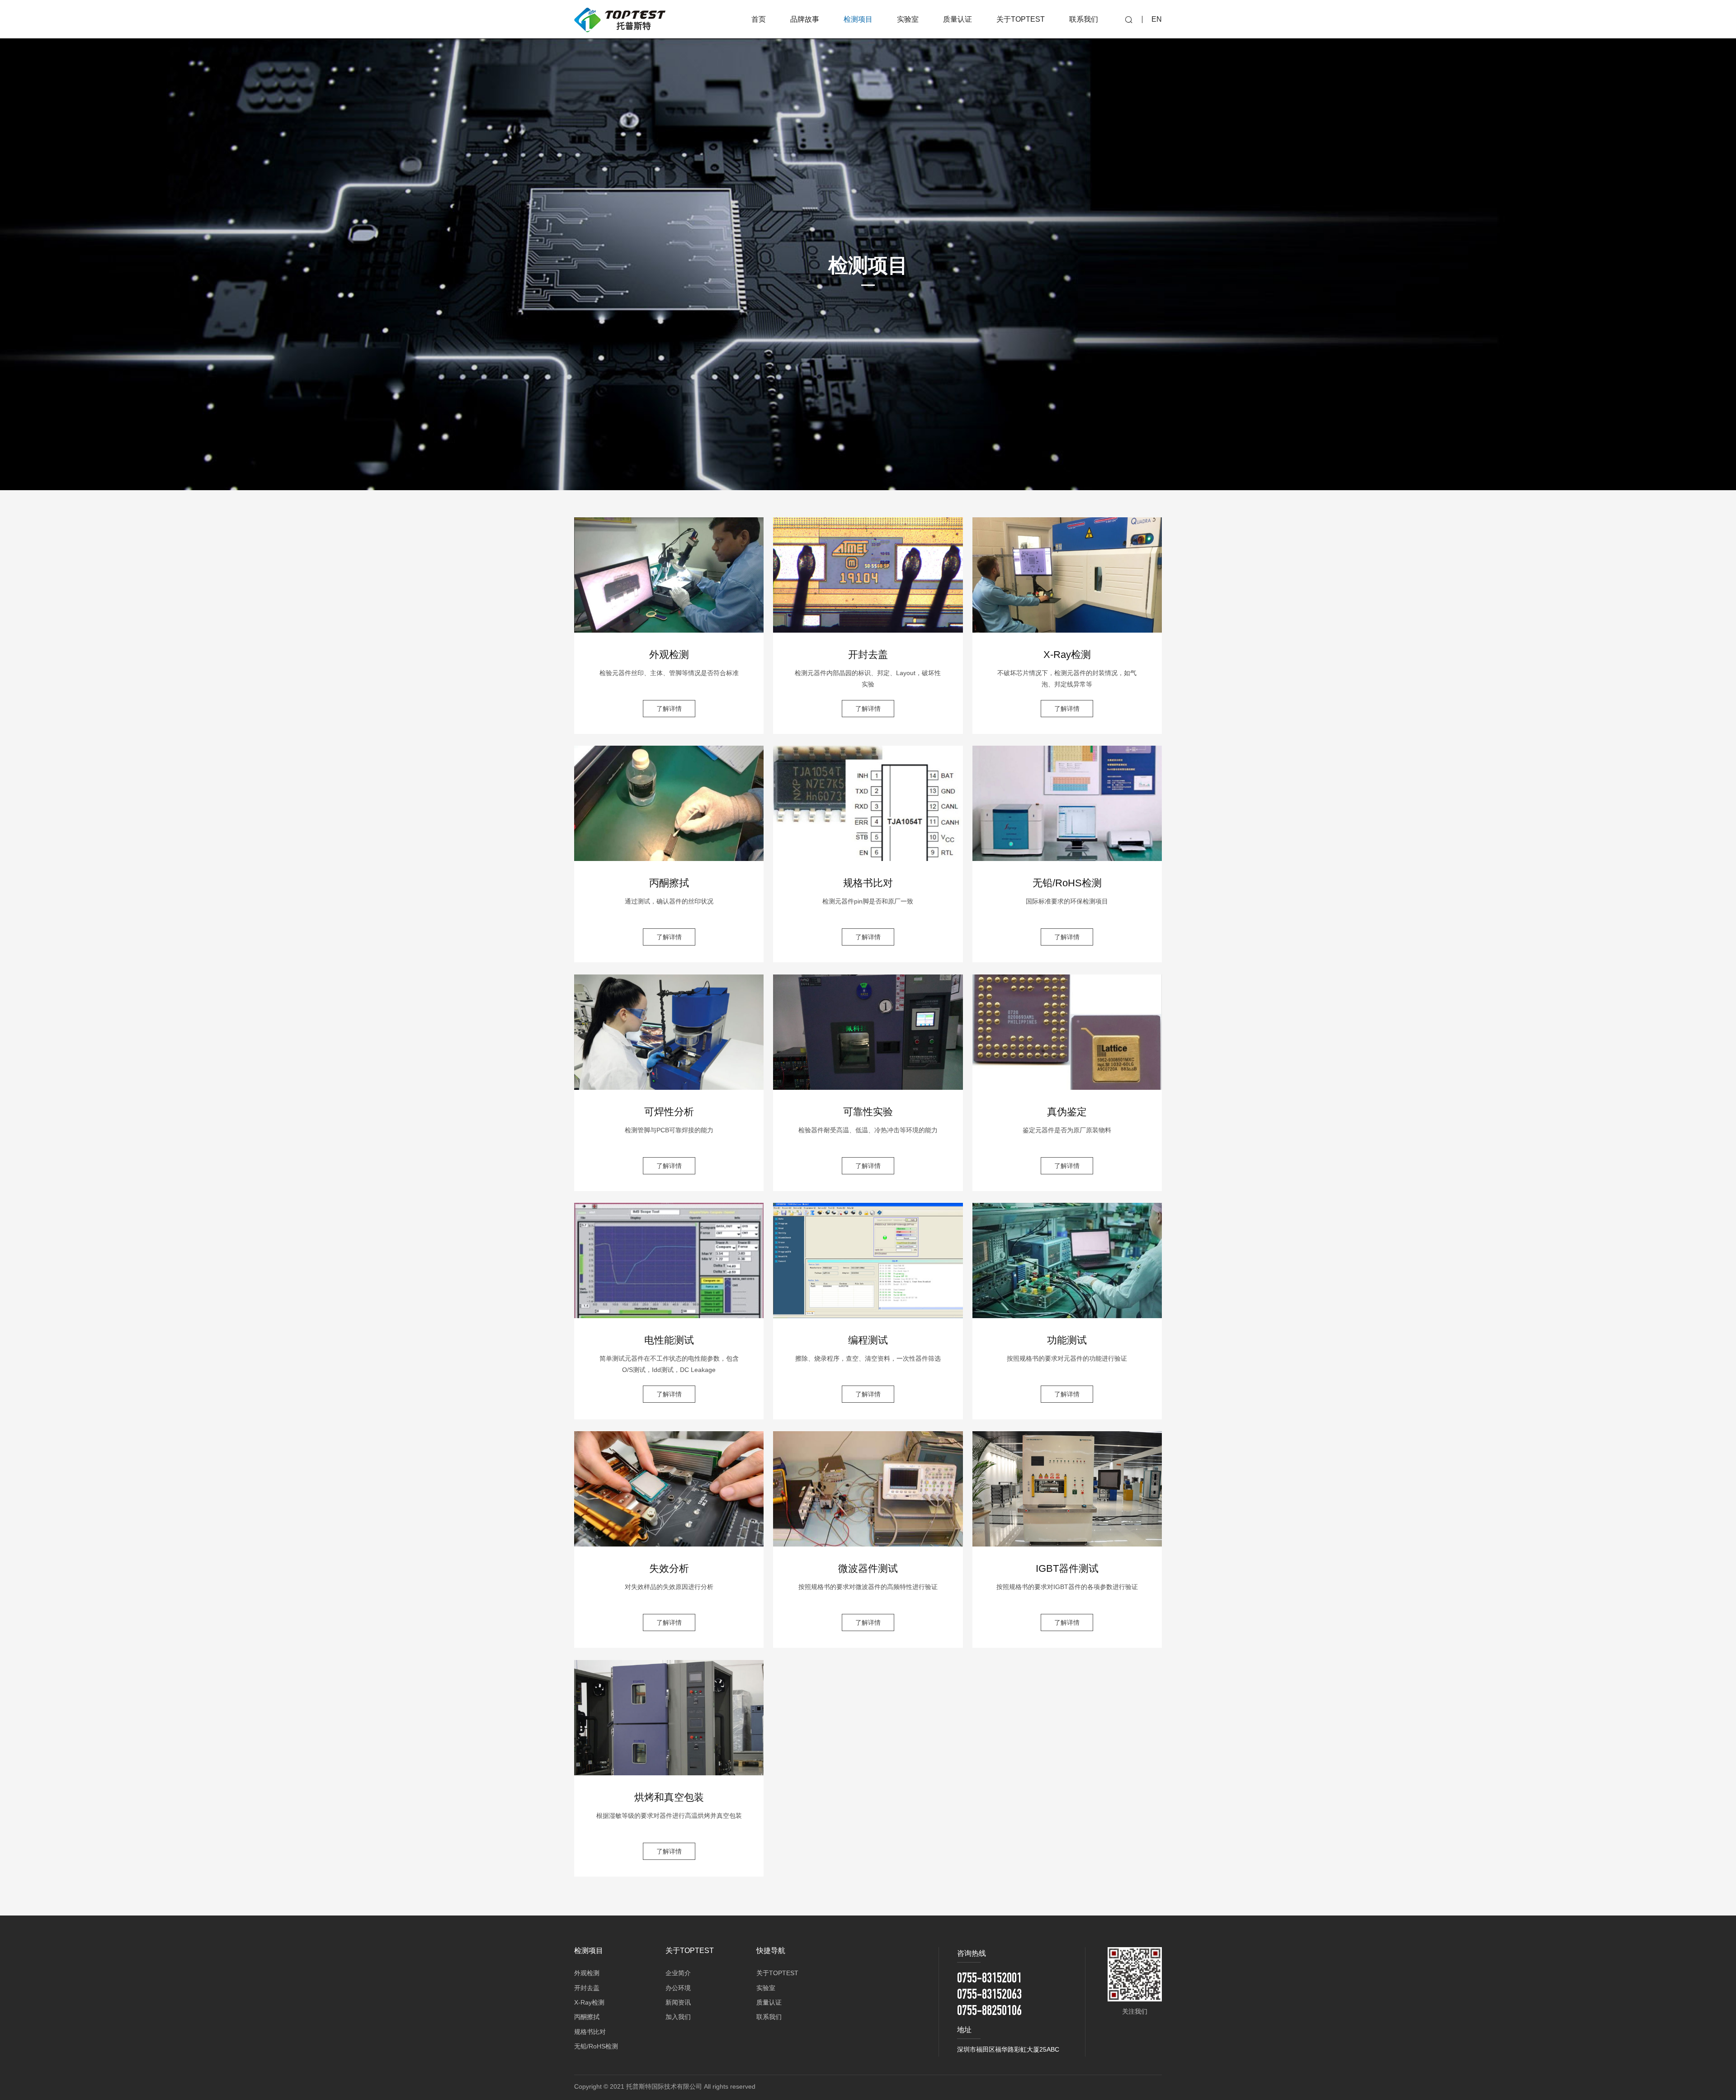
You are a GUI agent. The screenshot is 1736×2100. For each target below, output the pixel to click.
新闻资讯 (678, 2002)
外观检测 (587, 1973)
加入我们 (678, 2017)
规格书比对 (590, 2032)
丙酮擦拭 (587, 2017)
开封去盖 (587, 1988)
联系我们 (769, 2017)
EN (1157, 19)
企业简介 (678, 1973)
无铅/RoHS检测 (596, 2046)
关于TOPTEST (777, 1973)
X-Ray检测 (589, 2002)
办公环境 (678, 1988)
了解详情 (669, 709)
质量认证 (769, 2002)
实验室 (766, 1988)
